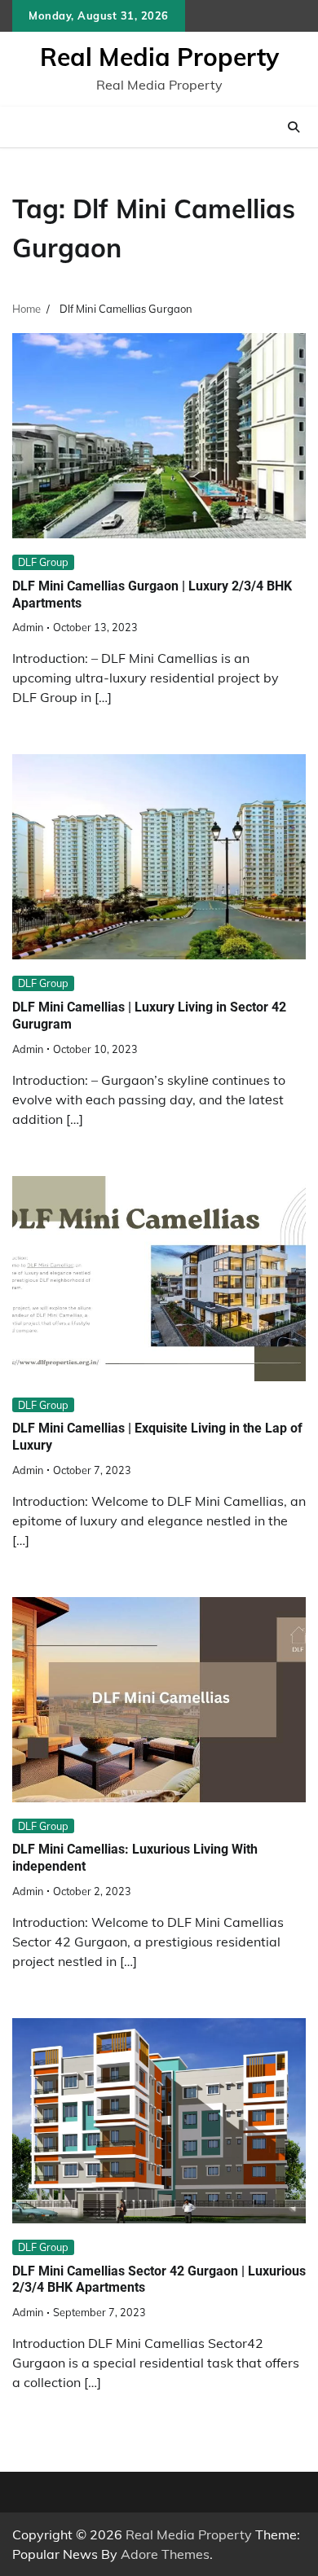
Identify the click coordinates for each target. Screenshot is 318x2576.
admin (28, 627)
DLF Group (43, 562)
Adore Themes (165, 2554)
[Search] (294, 127)
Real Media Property (159, 57)
